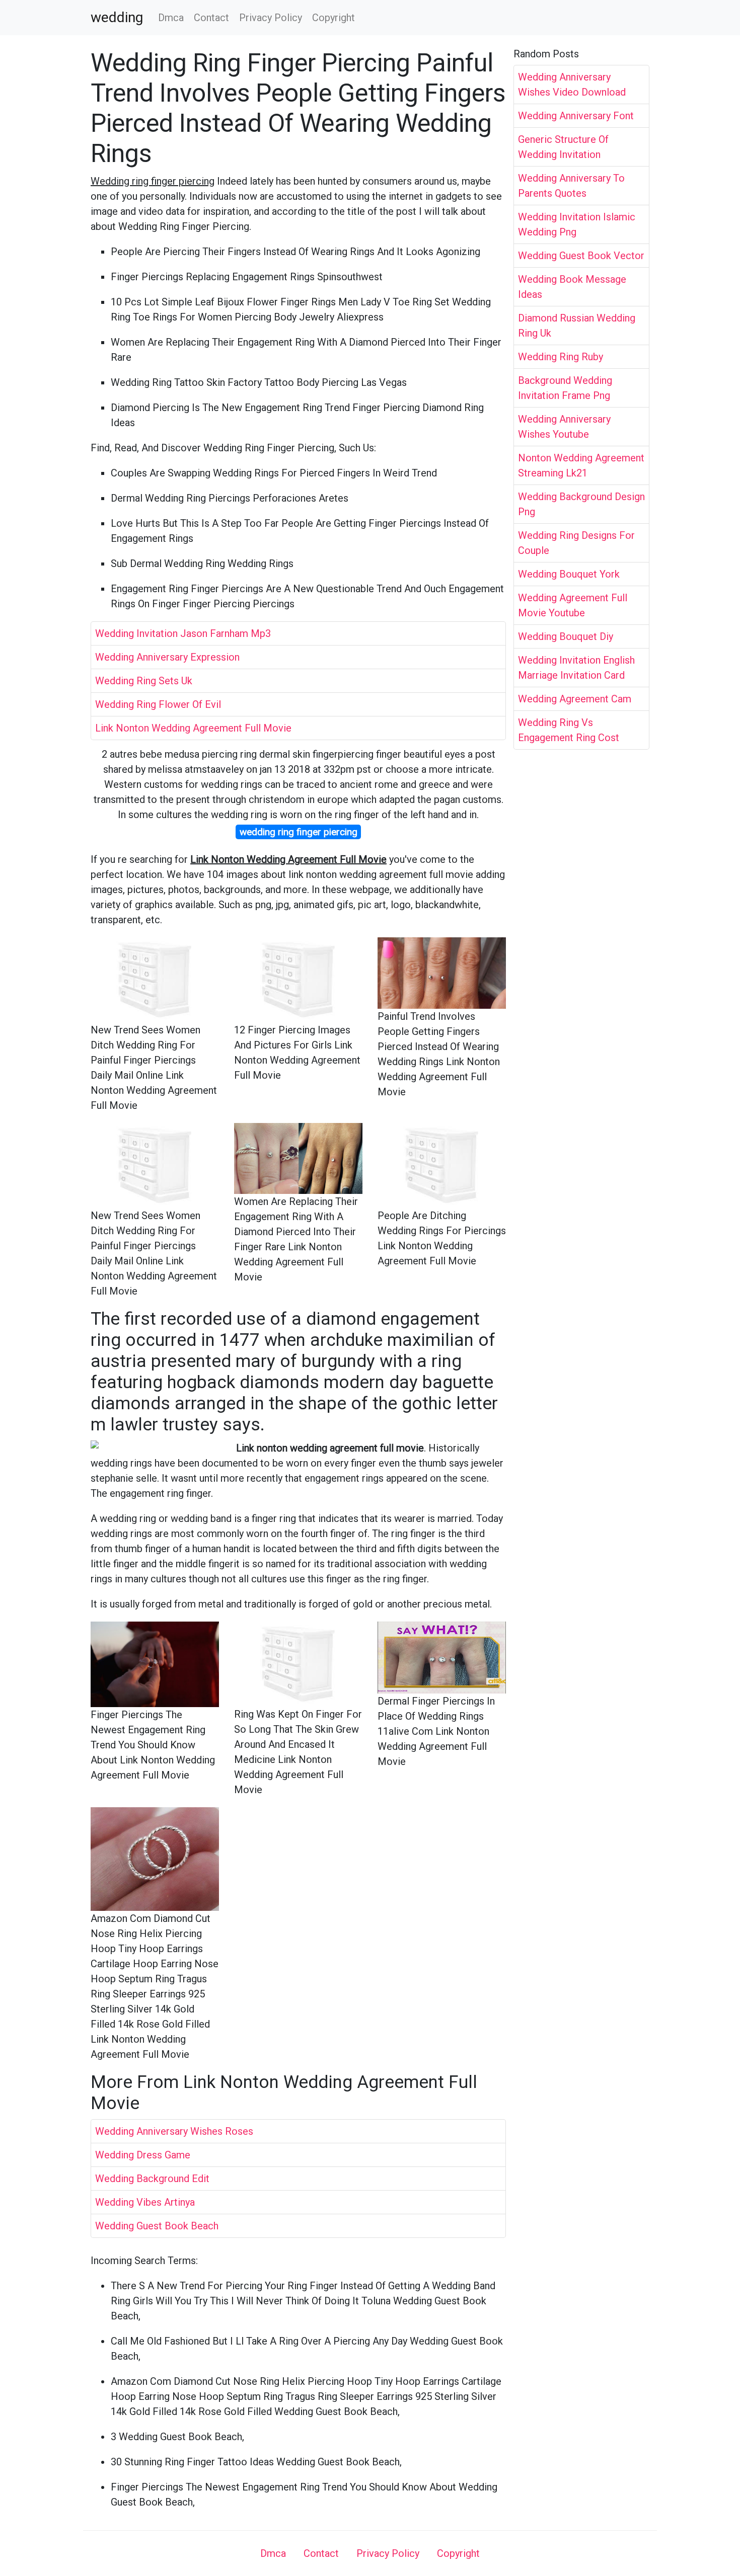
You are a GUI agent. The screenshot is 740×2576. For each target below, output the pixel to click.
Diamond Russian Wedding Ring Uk (577, 326)
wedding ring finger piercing (299, 832)
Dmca (171, 18)
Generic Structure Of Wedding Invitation (563, 147)
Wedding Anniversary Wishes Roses (174, 2131)
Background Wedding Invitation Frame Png (565, 388)
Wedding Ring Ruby (561, 357)
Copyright (334, 18)
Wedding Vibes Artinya (145, 2202)
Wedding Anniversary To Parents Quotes (571, 186)
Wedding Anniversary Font (576, 116)
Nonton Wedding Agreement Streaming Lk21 (581, 465)
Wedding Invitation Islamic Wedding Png (577, 224)
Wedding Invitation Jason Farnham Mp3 (183, 633)
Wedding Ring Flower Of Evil (158, 704)
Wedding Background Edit (152, 2179)
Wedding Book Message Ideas (572, 287)
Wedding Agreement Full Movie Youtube (573, 605)
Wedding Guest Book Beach (157, 2226)
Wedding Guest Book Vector (581, 256)
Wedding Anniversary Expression (167, 657)
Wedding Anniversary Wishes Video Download (572, 85)
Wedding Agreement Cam (575, 699)
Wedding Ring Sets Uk (144, 681)
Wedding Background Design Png (581, 504)
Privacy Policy (271, 18)
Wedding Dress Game (143, 2155)
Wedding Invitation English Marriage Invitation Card (576, 668)
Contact (211, 18)
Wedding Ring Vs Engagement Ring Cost (569, 730)
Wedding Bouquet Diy (566, 636)
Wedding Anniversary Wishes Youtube (564, 427)
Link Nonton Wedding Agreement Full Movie (193, 728)
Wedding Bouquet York (569, 574)
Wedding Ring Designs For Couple (576, 543)
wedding (117, 18)
